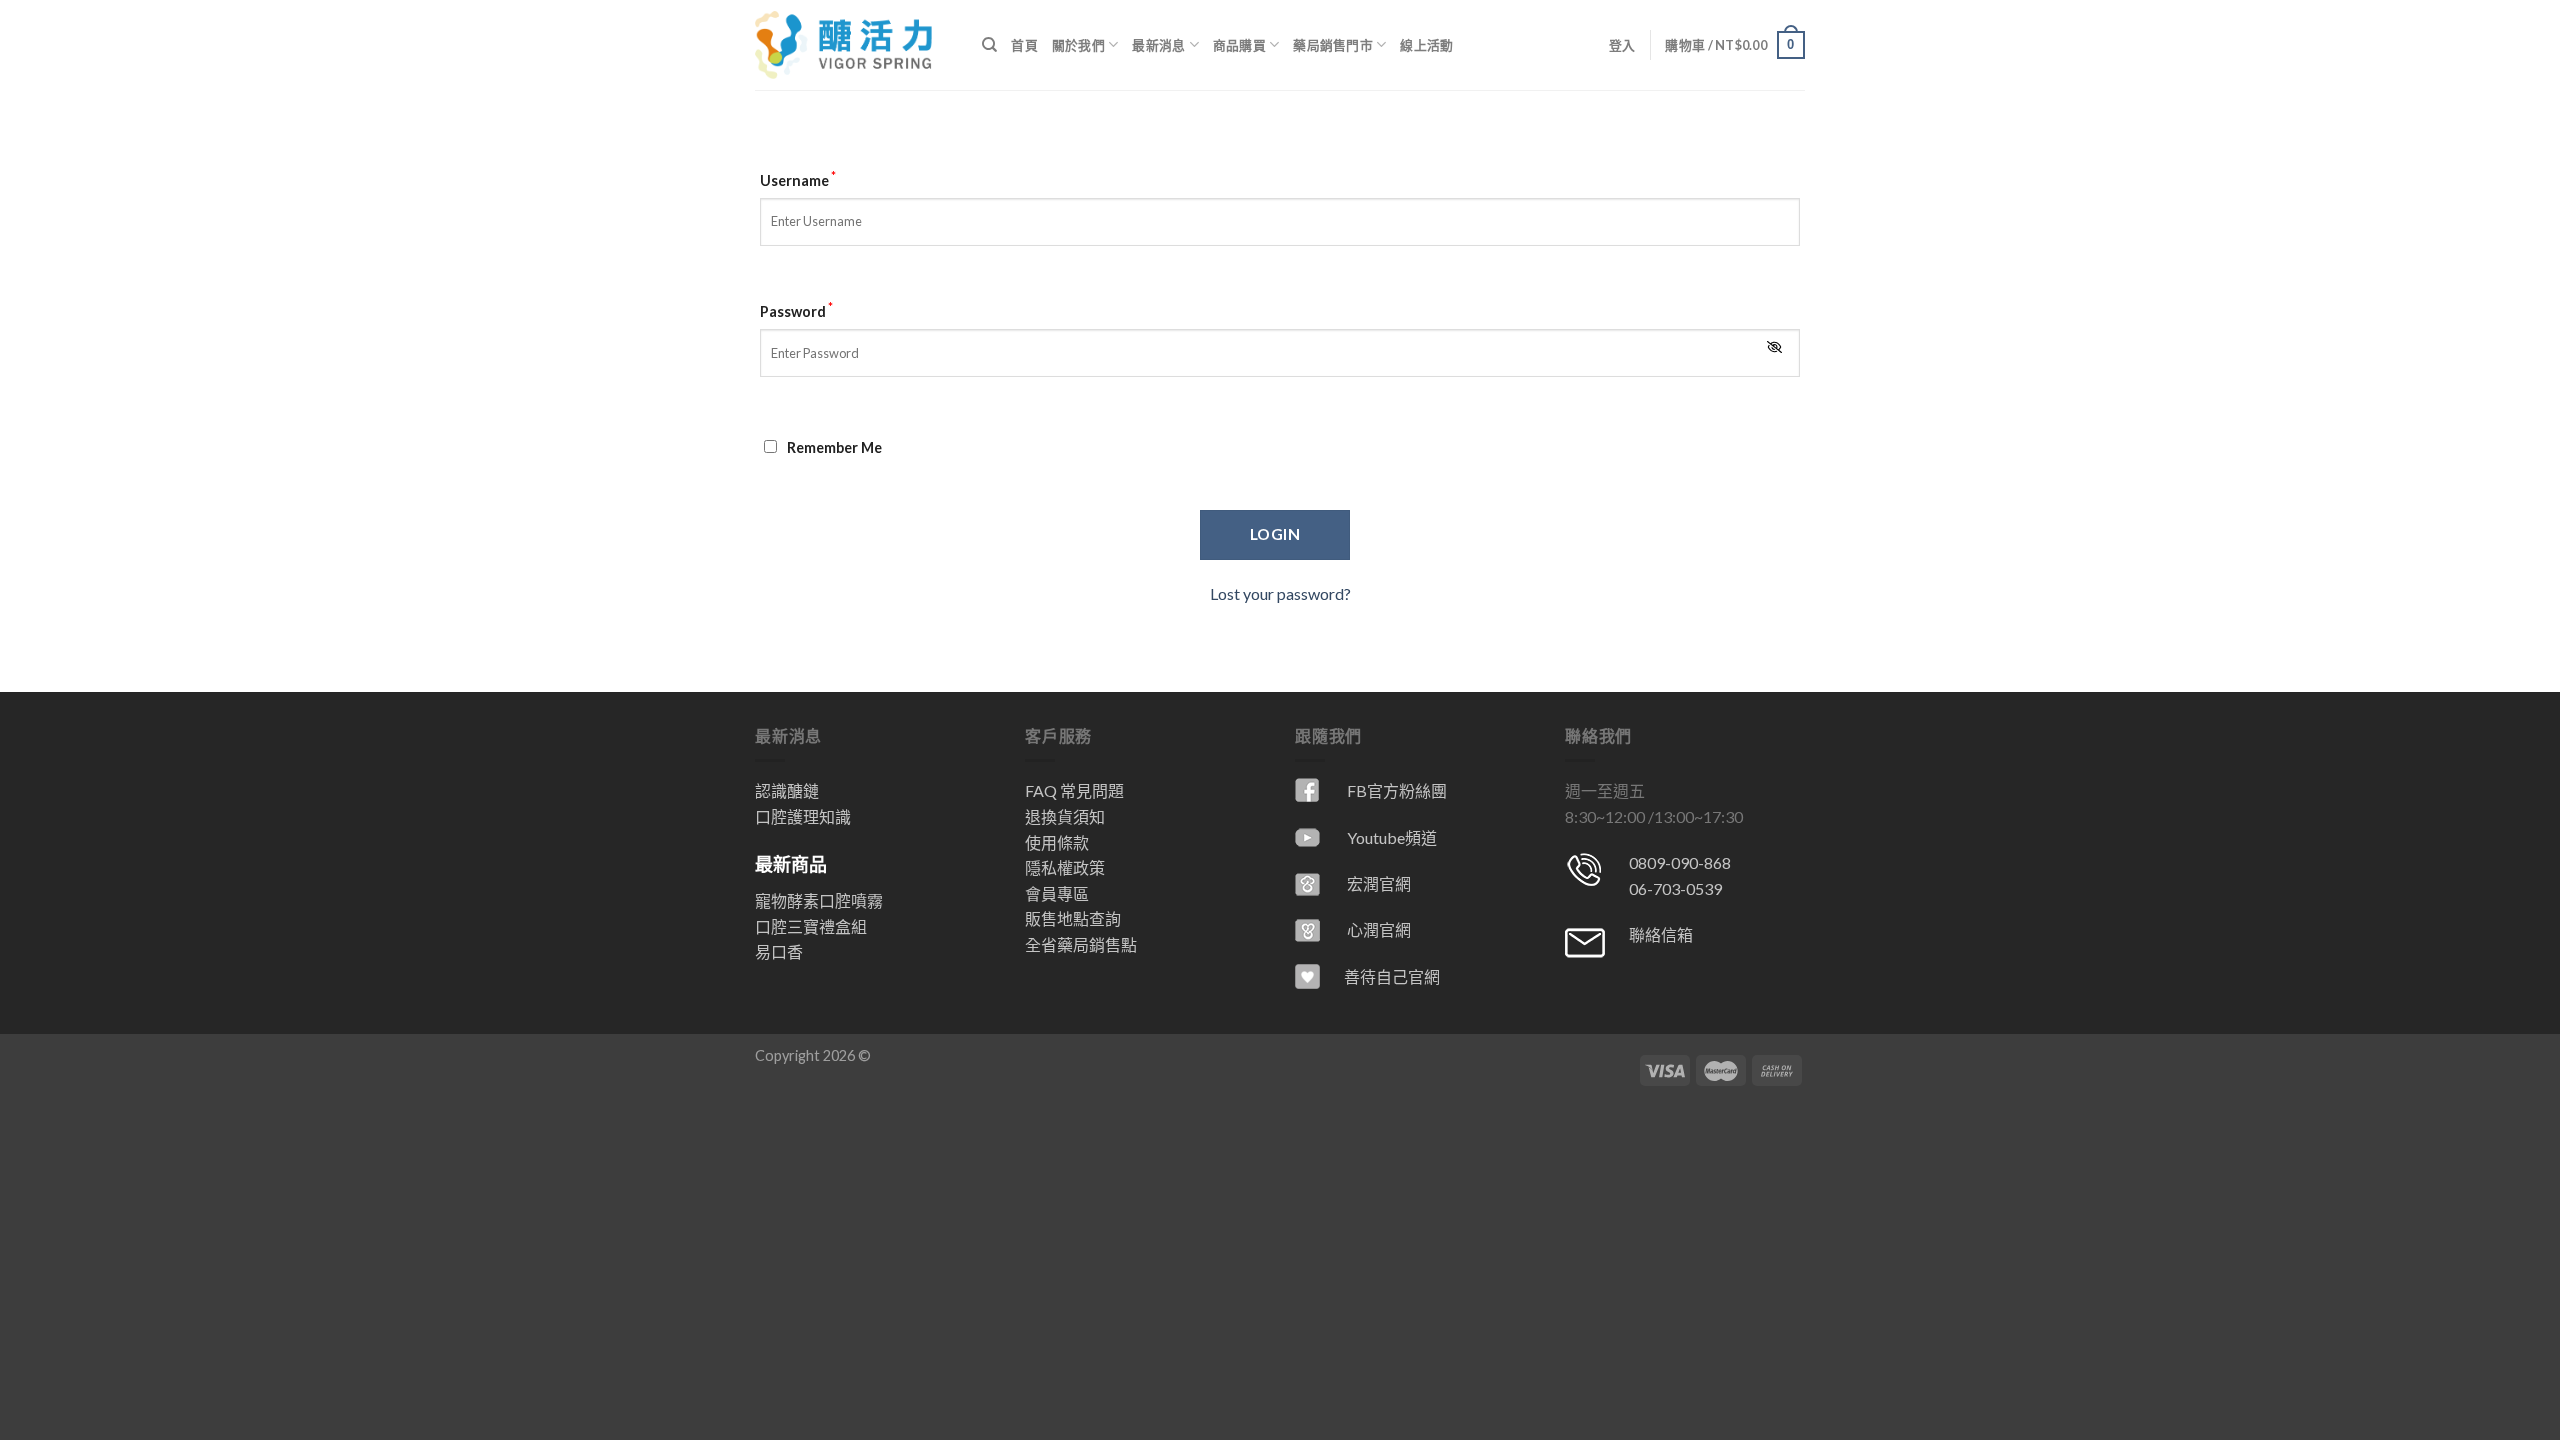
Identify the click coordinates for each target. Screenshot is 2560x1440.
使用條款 (1057, 842)
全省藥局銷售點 (1081, 944)
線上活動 (1426, 45)
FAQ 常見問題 (1074, 790)
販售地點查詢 (1073, 918)
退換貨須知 (1065, 816)
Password (796, 309)
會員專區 (1057, 893)
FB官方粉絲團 (1397, 790)
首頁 (1024, 45)
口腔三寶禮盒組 (811, 926)
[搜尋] (989, 45)
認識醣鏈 (787, 790)
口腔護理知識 (803, 816)
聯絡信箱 (1661, 934)
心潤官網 (1379, 929)
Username (798, 178)
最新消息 (1158, 45)
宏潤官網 (1379, 883)
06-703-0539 (1675, 888)
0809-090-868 (1680, 862)
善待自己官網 (1392, 976)
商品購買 (1239, 45)
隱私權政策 (1065, 867)
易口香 (779, 951)
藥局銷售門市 (1333, 45)
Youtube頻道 (1392, 837)
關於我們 (1078, 45)
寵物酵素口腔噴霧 (819, 900)
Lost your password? (1280, 593)
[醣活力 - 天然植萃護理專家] (853, 45)
